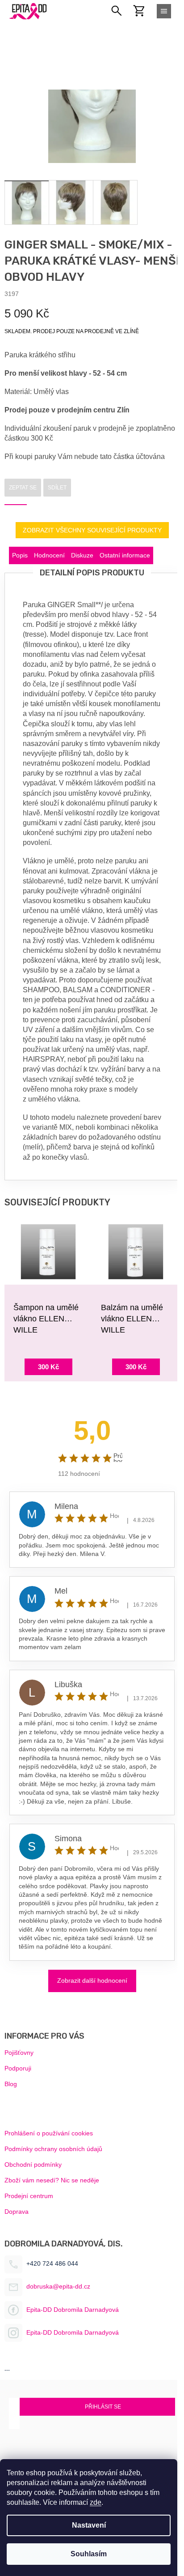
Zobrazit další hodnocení (92, 1980)
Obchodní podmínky (33, 2165)
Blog (11, 2084)
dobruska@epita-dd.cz (58, 2286)
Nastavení (89, 2525)
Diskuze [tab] (82, 555)
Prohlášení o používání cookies (49, 2133)
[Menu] (164, 11)
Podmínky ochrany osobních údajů (53, 2149)
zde (96, 2502)
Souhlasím (89, 2554)
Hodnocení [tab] (49, 555)
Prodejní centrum (29, 2196)
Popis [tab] (20, 555)
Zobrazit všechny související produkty (92, 530)
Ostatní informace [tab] (125, 555)
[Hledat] (117, 11)
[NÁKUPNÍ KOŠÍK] (144, 11)
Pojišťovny (19, 2053)
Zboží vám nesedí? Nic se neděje (52, 2180)
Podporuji (18, 2068)
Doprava (17, 2212)
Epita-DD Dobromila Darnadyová (73, 2310)
